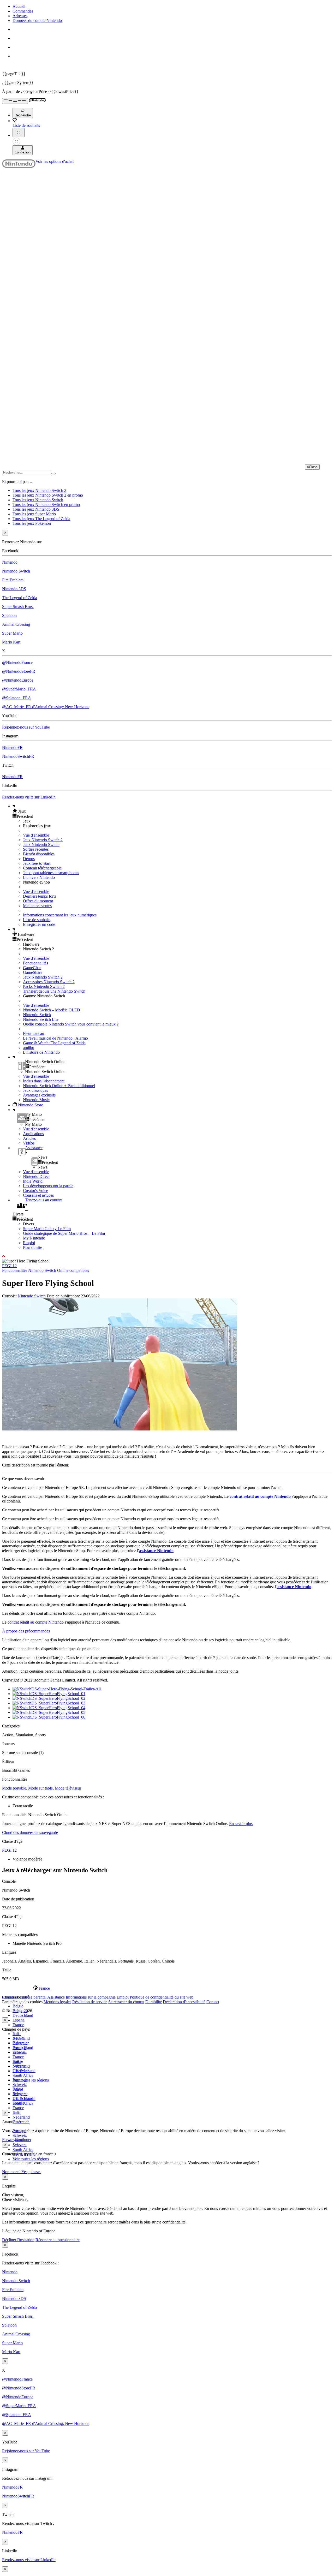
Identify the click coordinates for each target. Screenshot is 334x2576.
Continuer (23, 2140)
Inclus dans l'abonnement (44, 1081)
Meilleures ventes (37, 906)
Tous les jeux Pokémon (32, 523)
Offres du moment (38, 901)
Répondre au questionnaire (58, 2240)
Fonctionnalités (35, 963)
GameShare (33, 972)
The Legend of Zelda (20, 598)
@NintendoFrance (17, 662)
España (19, 2020)
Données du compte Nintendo (37, 20)
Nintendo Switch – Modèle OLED (52, 1010)
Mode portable (14, 1788)
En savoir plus (241, 1824)
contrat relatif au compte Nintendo (260, 1496)
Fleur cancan (34, 1033)
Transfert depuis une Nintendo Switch (54, 991)
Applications (33, 1134)
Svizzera (20, 2145)
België (18, 2006)
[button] (172, 811)
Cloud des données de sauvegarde (30, 1832)
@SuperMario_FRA (19, 689)
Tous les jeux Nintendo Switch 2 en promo (48, 495)
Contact (213, 2002)
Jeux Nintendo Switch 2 (43, 840)
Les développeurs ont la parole (48, 1186)
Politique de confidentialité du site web (162, 1997)
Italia (17, 2034)
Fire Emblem (13, 580)
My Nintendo (34, 1238)
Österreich (21, 2122)
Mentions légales (57, 2002)
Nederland (21, 2117)
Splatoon (9, 615)
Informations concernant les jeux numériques (60, 915)
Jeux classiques (35, 1090)
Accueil (19, 6)
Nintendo (10, 562)
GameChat (32, 968)
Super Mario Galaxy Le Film (47, 1229)
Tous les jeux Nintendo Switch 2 (39, 490)
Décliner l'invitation (18, 2240)
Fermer (8, 2140)
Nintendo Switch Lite (41, 1019)
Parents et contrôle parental (24, 1997)
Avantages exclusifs (39, 1095)
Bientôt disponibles (39, 854)
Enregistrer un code (39, 924)
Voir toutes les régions (31, 2080)
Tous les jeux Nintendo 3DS (36, 509)
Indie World (33, 1181)
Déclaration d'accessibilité (184, 2002)
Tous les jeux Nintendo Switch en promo (46, 505)
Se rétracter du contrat (126, 2002)
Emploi (29, 1243)
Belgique (20, 2043)
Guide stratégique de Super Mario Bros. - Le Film (64, 1233)
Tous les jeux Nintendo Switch (38, 500)
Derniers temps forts (40, 896)
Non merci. (12, 2172)
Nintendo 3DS (14, 589)
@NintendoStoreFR (19, 671)
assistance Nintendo (156, 1551)
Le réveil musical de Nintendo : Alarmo (55, 1038)
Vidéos (29, 1143)
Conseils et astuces (38, 1195)
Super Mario (12, 633)
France (18, 2025)
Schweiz (20, 2135)
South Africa (23, 2075)
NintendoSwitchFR (18, 756)
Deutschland (23, 2015)
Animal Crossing (16, 624)
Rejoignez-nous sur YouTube (26, 727)
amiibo (29, 1048)
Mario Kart (11, 642)
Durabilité (154, 2002)
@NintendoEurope (18, 680)
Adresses (20, 16)
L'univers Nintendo (39, 877)
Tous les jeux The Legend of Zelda (41, 519)
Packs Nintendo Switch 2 (44, 986)
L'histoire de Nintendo (41, 1052)
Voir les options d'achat (55, 161)
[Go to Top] (167, 1256)
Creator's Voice (35, 1191)
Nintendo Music (36, 1100)
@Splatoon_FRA (17, 698)
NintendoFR (12, 747)
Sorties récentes (36, 849)
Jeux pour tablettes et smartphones (51, 873)
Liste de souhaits (37, 920)
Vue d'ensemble (36, 835)
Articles (29, 1138)
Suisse (18, 2089)
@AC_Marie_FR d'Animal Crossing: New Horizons (46, 707)
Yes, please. (31, 2172)
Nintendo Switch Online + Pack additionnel (59, 1086)
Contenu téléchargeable (42, 868)
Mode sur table (40, 1788)
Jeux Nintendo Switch (41, 845)
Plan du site (32, 1247)
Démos (29, 859)
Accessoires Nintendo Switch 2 (49, 982)
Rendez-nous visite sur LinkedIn (29, 797)
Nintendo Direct (36, 1176)
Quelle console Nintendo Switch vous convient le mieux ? (71, 1024)
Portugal (19, 2080)
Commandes (23, 11)
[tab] (167, 1988)
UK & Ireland (24, 2099)
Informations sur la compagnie (91, 1997)
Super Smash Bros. (18, 607)
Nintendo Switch (16, 571)
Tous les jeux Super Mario (34, 514)
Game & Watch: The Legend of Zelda (54, 1043)
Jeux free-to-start (37, 863)
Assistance (56, 1997)
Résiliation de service (90, 2002)
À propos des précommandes (26, 1631)
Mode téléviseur (68, 1788)
